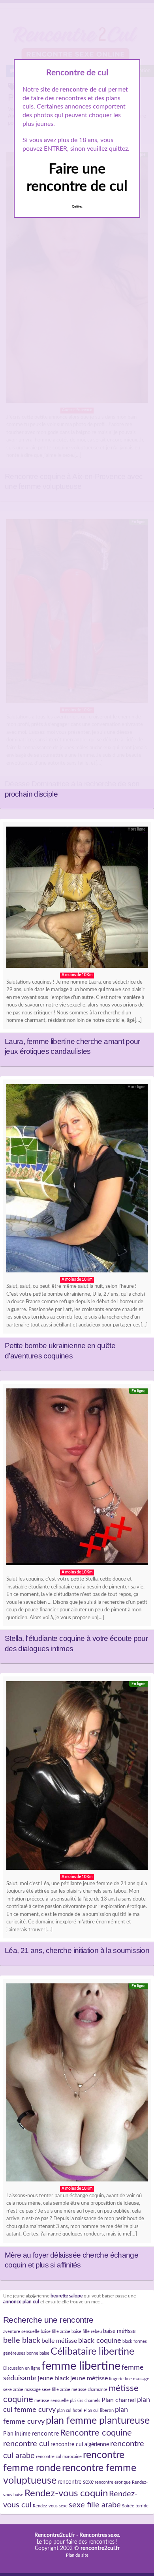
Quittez (77, 207)
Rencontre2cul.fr (55, 2535)
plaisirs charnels (85, 2401)
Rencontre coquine (96, 2433)
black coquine (100, 2341)
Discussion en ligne (22, 2368)
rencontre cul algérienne (80, 2445)
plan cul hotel (70, 2410)
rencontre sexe (76, 2482)
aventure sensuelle (21, 2332)
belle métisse (59, 2341)
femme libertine (81, 2366)
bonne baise (38, 2353)
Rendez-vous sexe (50, 2506)
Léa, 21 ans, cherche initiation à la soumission (77, 1950)
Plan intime (17, 2434)
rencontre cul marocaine (59, 2457)
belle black (22, 2340)
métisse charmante (89, 2390)
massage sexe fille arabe (47, 2390)
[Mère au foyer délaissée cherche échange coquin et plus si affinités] (77, 2085)
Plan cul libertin (99, 2410)
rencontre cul (26, 2444)
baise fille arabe (55, 2332)
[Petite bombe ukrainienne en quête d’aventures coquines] (77, 1180)
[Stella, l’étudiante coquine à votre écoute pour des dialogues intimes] (77, 1479)
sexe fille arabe (95, 2505)
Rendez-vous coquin (66, 2494)
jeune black (54, 2378)
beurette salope (67, 2296)
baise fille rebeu (87, 2332)
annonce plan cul (21, 2302)
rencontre (45, 2434)
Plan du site (77, 2555)
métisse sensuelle (52, 2401)
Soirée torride (135, 2506)
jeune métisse (89, 2378)
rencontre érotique (113, 2482)
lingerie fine (120, 2379)
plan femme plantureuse (98, 2421)
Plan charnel (119, 2400)
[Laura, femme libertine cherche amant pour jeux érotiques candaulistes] (77, 899)
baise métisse (119, 2331)
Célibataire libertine (92, 2352)
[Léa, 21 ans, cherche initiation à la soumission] (77, 1777)
